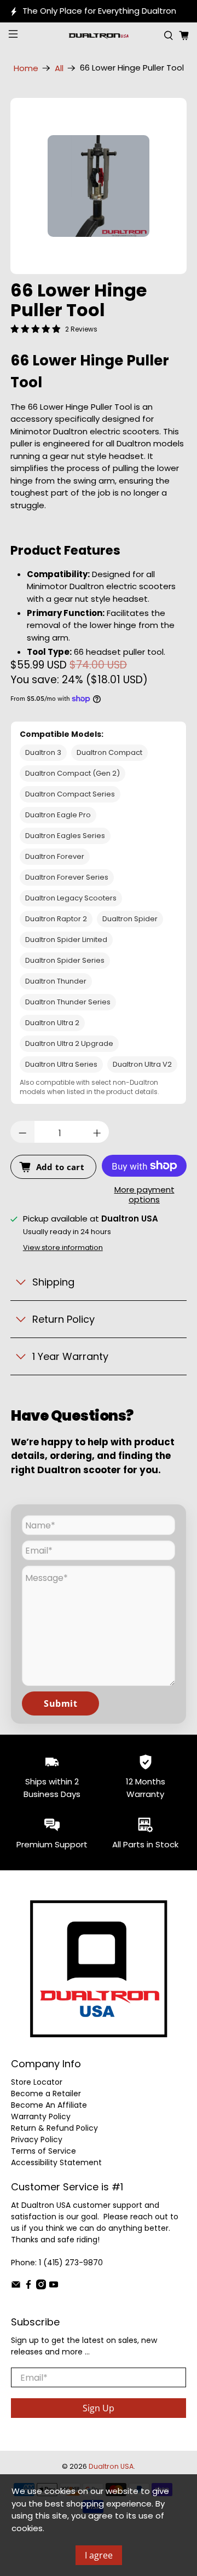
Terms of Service (44, 2151)
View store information (63, 1248)
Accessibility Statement (56, 2162)
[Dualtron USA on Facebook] (28, 2287)
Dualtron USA (111, 2466)
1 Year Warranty (70, 1356)
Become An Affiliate (49, 2105)
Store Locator (37, 2082)
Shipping (53, 1282)
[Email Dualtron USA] (16, 2287)
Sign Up (99, 2408)
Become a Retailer (46, 2094)
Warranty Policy (41, 2116)
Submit (60, 1703)
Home (26, 68)
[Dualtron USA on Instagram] (41, 2287)
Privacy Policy (37, 2139)
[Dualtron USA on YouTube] (54, 2287)
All (59, 68)
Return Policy (63, 1319)
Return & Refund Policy (54, 2128)
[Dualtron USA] (99, 36)
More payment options (144, 1195)
